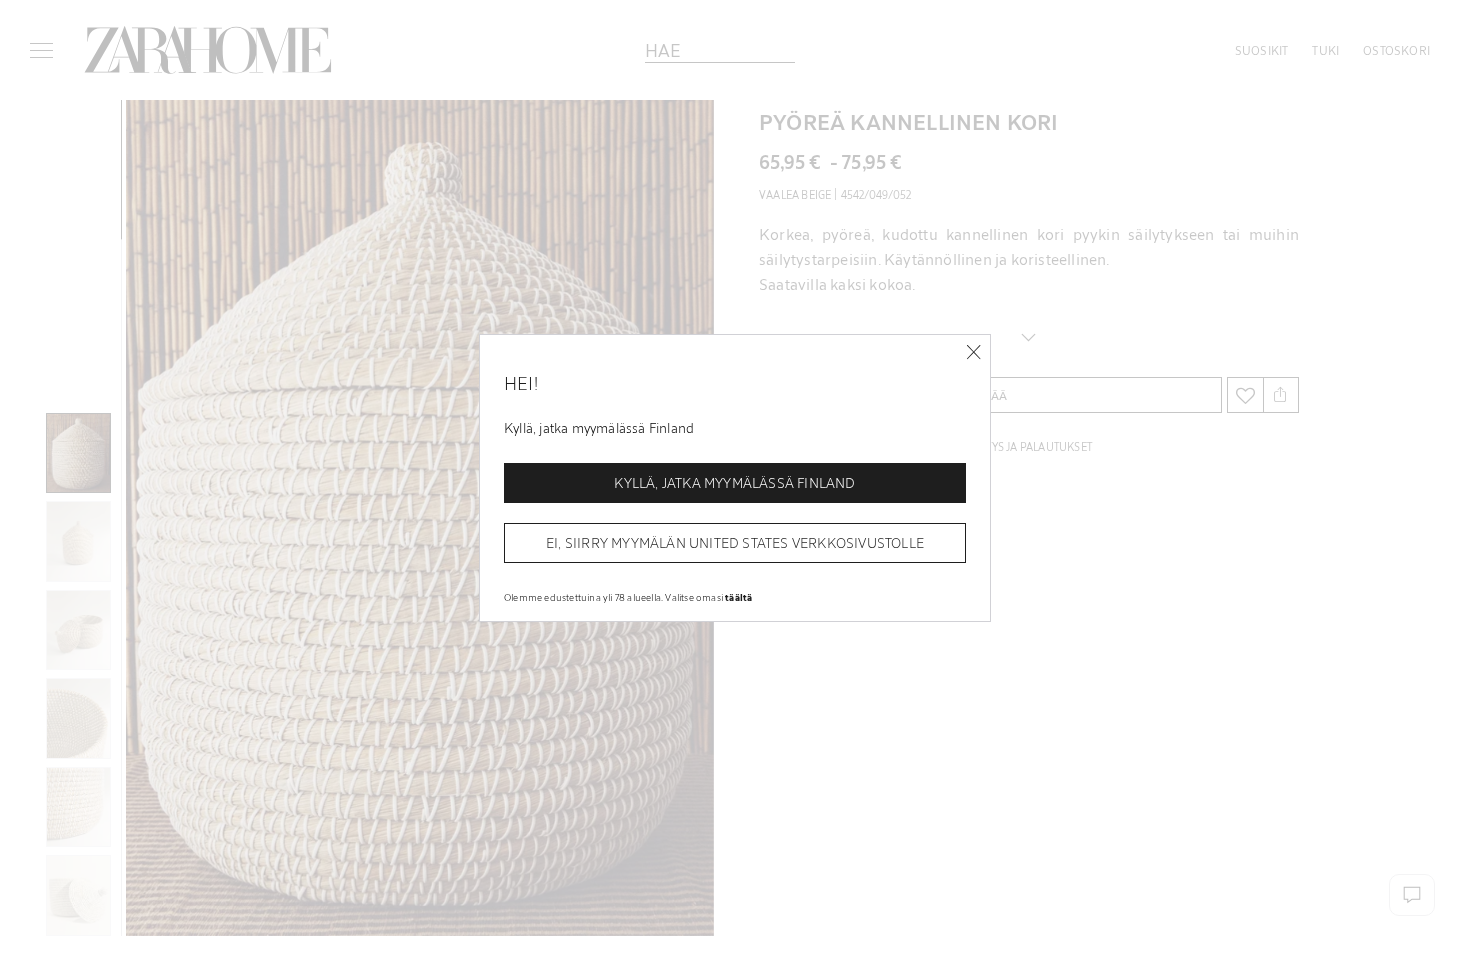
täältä (738, 597)
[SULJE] (973, 352)
